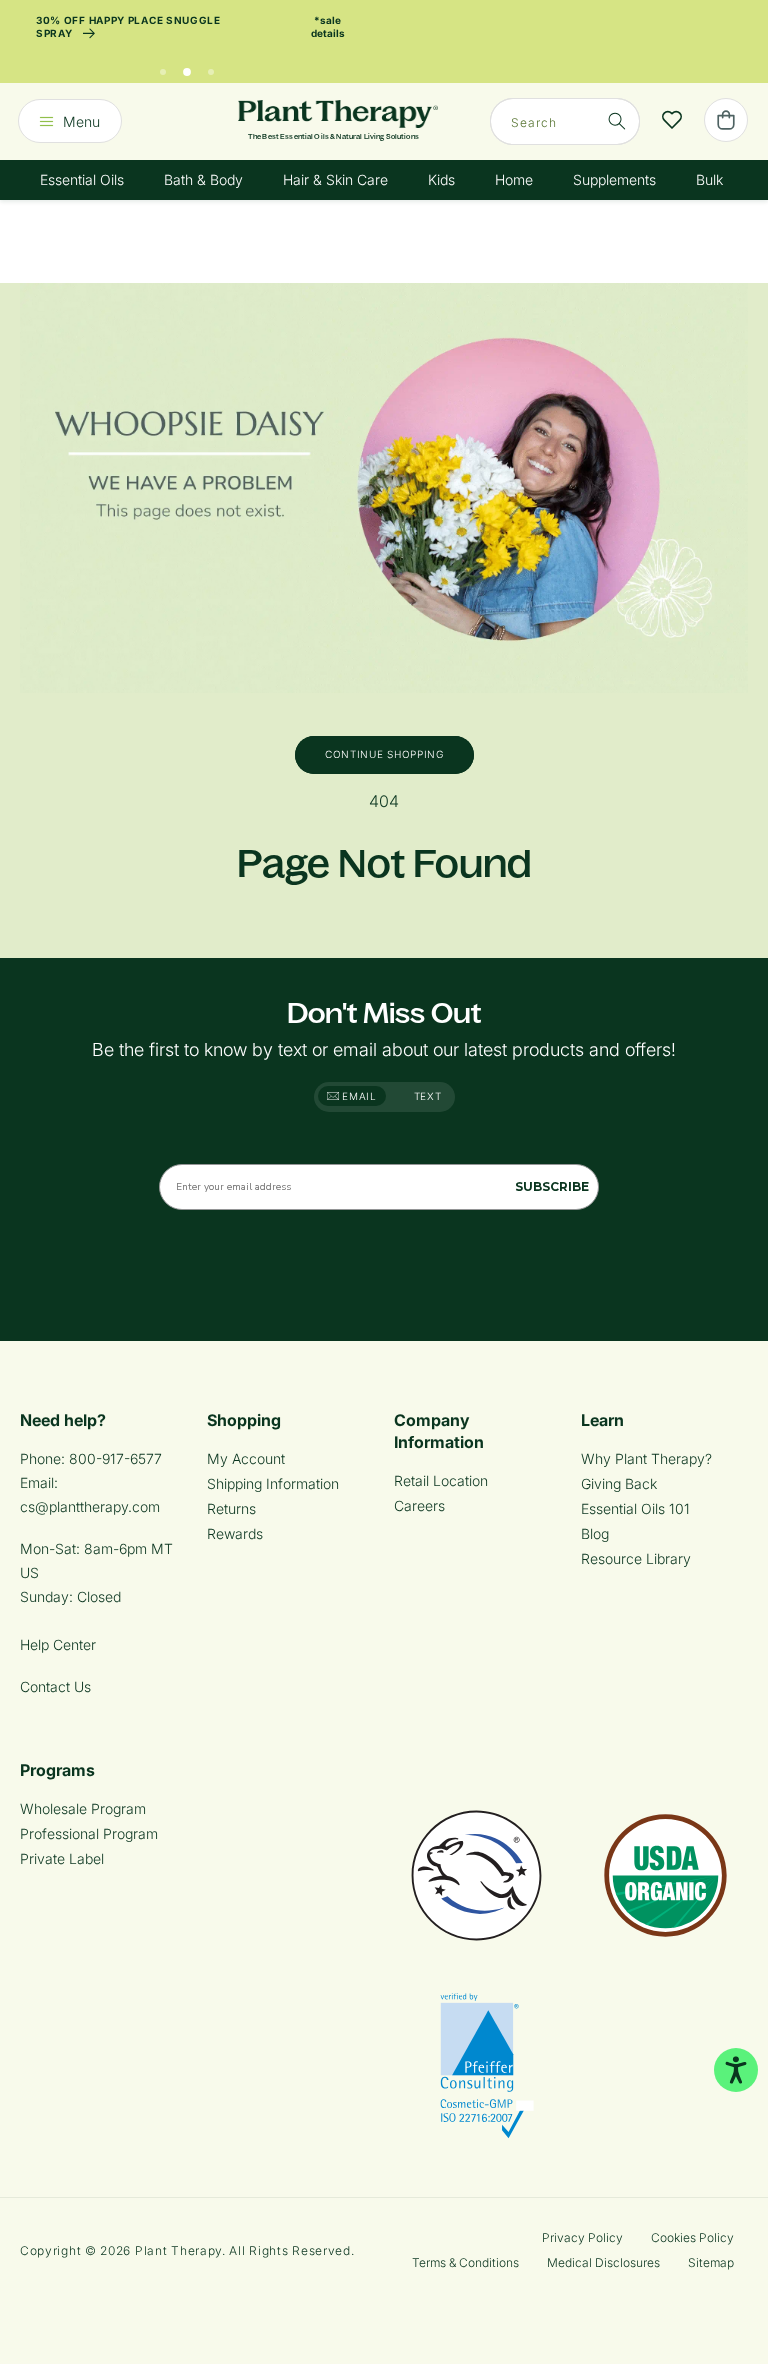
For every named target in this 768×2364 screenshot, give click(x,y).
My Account (246, 1458)
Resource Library (636, 1558)
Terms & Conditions (465, 2262)
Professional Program (89, 1833)
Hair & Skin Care (335, 179)
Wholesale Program (83, 1808)
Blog (595, 1533)
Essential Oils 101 (635, 1508)
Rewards (235, 1533)
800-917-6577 (115, 1458)
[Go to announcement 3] (211, 67)
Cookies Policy (692, 2237)
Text (428, 1096)
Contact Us (55, 1686)
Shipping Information (273, 1483)
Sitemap (711, 2262)
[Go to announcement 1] (163, 67)
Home (514, 179)
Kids (441, 179)
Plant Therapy (178, 2250)
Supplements (614, 179)
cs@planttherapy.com (90, 1506)
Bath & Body (203, 179)
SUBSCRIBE (552, 1186)
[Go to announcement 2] (187, 67)
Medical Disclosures (603, 2262)
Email (358, 1096)
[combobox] (565, 121)
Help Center (58, 1644)
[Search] (617, 121)
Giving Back (619, 1483)
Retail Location (441, 1480)
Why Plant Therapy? (646, 1458)
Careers (419, 1505)
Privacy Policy (582, 2237)
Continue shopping (384, 754)
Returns (231, 1508)
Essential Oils (82, 179)
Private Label (62, 1858)
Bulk (709, 179)
